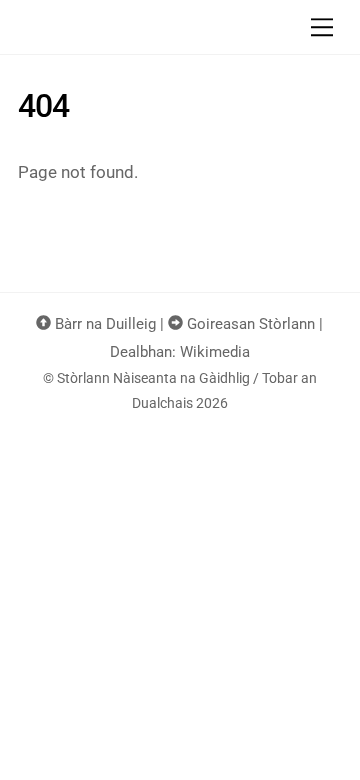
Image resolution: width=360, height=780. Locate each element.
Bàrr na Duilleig (103, 324)
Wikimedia (215, 352)
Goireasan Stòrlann (249, 324)
